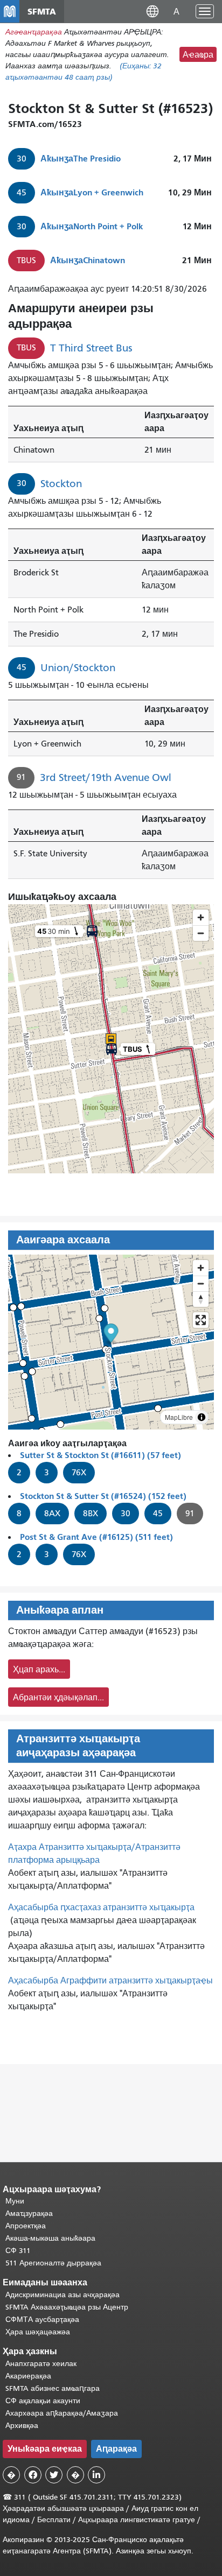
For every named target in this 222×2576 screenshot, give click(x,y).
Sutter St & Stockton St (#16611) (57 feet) (100, 1455)
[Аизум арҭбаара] (201, 1268)
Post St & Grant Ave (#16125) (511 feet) (96, 1537)
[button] (152, 11)
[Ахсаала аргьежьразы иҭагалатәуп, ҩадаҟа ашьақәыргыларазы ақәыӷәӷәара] (201, 1299)
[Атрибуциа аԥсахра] (202, 1417)
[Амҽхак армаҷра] (201, 1283)
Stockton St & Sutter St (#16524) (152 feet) (103, 1496)
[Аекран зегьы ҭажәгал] (201, 1320)
